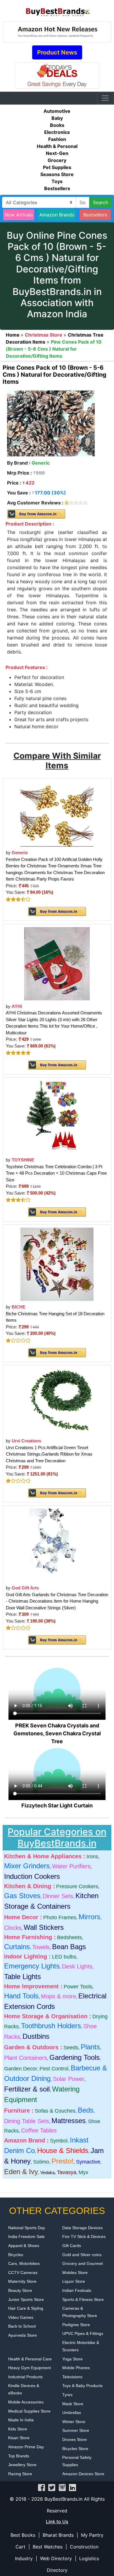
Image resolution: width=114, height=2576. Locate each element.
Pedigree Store (76, 2325)
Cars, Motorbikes (24, 2263)
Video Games (21, 2317)
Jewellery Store (22, 2465)
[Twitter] (52, 2487)
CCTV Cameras (23, 2273)
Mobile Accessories (26, 2402)
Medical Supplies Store (29, 2411)
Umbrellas (72, 2413)
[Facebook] (42, 2487)
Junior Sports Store (26, 2299)
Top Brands (19, 2456)
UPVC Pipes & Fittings (83, 2333)
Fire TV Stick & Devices (84, 2236)
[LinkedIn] (72, 2487)
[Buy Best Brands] (57, 10)
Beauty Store (20, 2290)
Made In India (21, 2420)
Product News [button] (57, 52)
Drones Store (75, 2439)
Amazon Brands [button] (57, 215)
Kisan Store (19, 2438)
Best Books (23, 2535)
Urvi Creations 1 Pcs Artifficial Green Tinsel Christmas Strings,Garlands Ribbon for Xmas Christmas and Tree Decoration (49, 1454)
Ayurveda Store (23, 2335)
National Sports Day (27, 2228)
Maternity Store (22, 2281)
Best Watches (48, 2547)
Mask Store (73, 2404)
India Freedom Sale (26, 2236)
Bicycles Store (75, 2449)
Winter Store (74, 2422)
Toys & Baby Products (82, 2386)
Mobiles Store (75, 2273)
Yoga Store (72, 2359)
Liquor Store (74, 2281)
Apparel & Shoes (24, 2246)
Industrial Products (25, 2377)
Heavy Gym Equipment (30, 2368)
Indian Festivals (77, 2290)
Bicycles (16, 2255)
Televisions (72, 2377)
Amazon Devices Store (83, 2474)
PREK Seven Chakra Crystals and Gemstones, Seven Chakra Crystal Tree (57, 1733)
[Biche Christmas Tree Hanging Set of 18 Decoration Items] (57, 1264)
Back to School (22, 2326)
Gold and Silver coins (82, 2255)
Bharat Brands (58, 2535)
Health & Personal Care (30, 2359)
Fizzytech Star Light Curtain (57, 1805)
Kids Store (18, 2429)
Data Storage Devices (82, 2228)
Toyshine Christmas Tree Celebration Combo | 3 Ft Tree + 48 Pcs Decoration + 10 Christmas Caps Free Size (56, 1173)
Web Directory (56, 2558)
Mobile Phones (76, 2368)
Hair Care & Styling (26, 2308)
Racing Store (20, 2474)
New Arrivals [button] (19, 215)
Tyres (67, 2395)
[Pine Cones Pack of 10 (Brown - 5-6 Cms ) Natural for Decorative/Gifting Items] (51, 423)
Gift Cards (72, 2246)
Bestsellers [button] (95, 215)
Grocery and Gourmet (83, 2263)
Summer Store (76, 2430)
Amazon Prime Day (26, 2447)
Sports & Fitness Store (83, 2299)
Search (101, 202)
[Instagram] (62, 2487)
